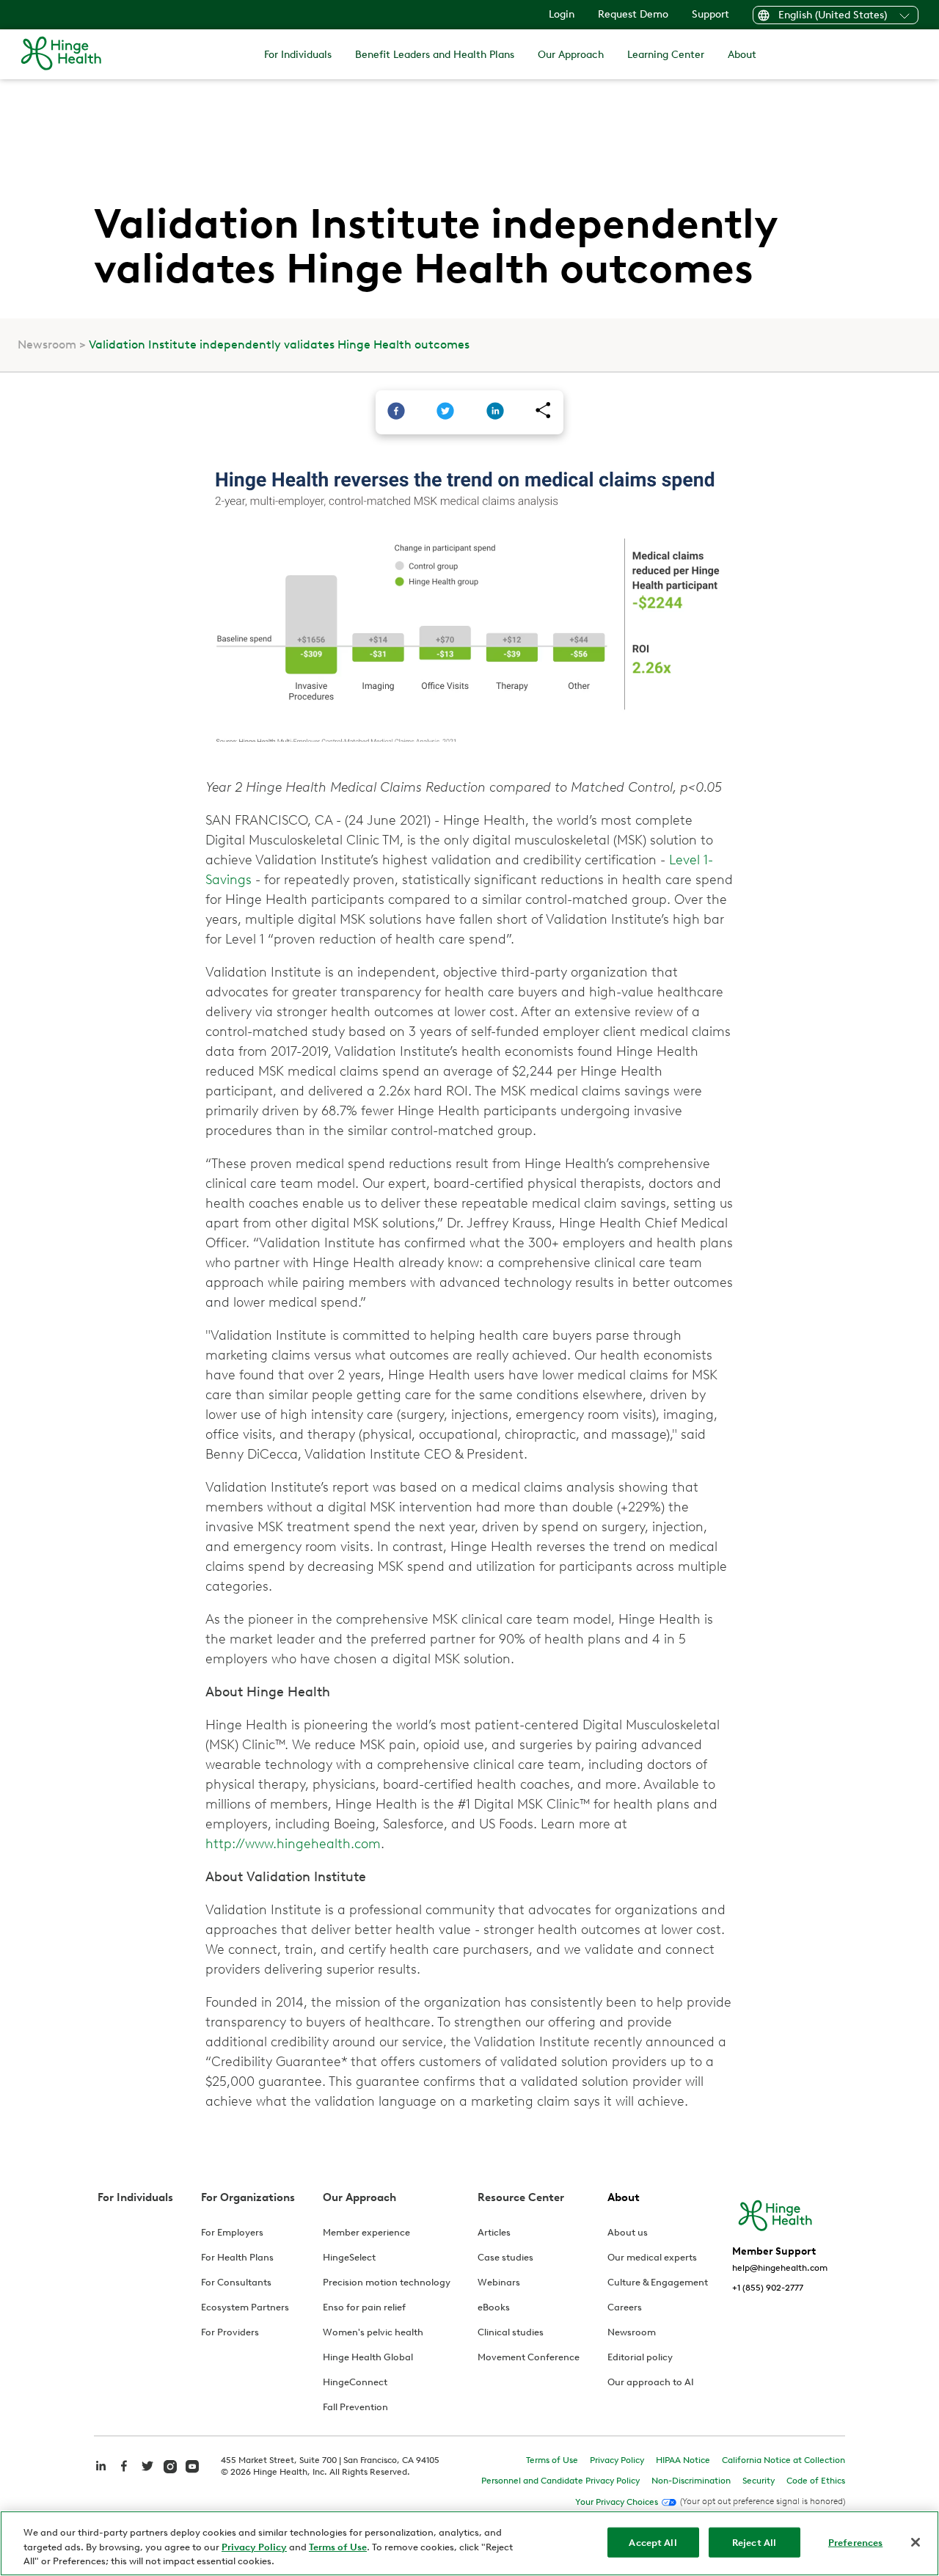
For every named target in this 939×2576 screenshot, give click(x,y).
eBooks (494, 2307)
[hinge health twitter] (147, 2474)
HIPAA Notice (683, 2460)
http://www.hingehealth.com (293, 1844)
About (742, 55)
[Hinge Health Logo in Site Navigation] (61, 54)
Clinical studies (511, 2332)
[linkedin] (495, 412)
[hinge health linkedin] (101, 2474)
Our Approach (571, 55)
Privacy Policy (617, 2460)
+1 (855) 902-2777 (768, 2288)
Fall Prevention (355, 2407)
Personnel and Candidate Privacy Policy (560, 2481)
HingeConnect (355, 2382)
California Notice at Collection (783, 2460)
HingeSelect (349, 2257)
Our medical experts (652, 2257)
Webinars (499, 2282)
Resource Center (521, 2197)
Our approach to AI (651, 2382)
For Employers (232, 2232)
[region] (469, 2543)
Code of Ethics (816, 2481)
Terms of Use (552, 2460)
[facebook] (396, 412)
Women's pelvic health (373, 2332)
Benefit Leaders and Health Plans (435, 55)
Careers (625, 2307)
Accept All (653, 2542)
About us (628, 2232)
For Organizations (248, 2197)
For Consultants (236, 2282)
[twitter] (445, 412)
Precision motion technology (387, 2282)
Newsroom (47, 344)
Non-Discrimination (691, 2481)
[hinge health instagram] (170, 2465)
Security (759, 2481)
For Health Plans (237, 2257)
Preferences (855, 2542)
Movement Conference (529, 2357)
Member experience (366, 2232)
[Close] (916, 2542)
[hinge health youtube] (192, 2465)
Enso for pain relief (364, 2307)
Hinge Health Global (368, 2357)
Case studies (505, 2257)
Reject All (754, 2542)
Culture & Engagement (658, 2282)
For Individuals (298, 55)
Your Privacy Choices (617, 2502)
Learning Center (666, 55)
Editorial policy (640, 2357)
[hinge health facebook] (124, 2474)
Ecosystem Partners (245, 2307)
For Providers (230, 2332)
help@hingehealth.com (780, 2268)
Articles (494, 2232)
